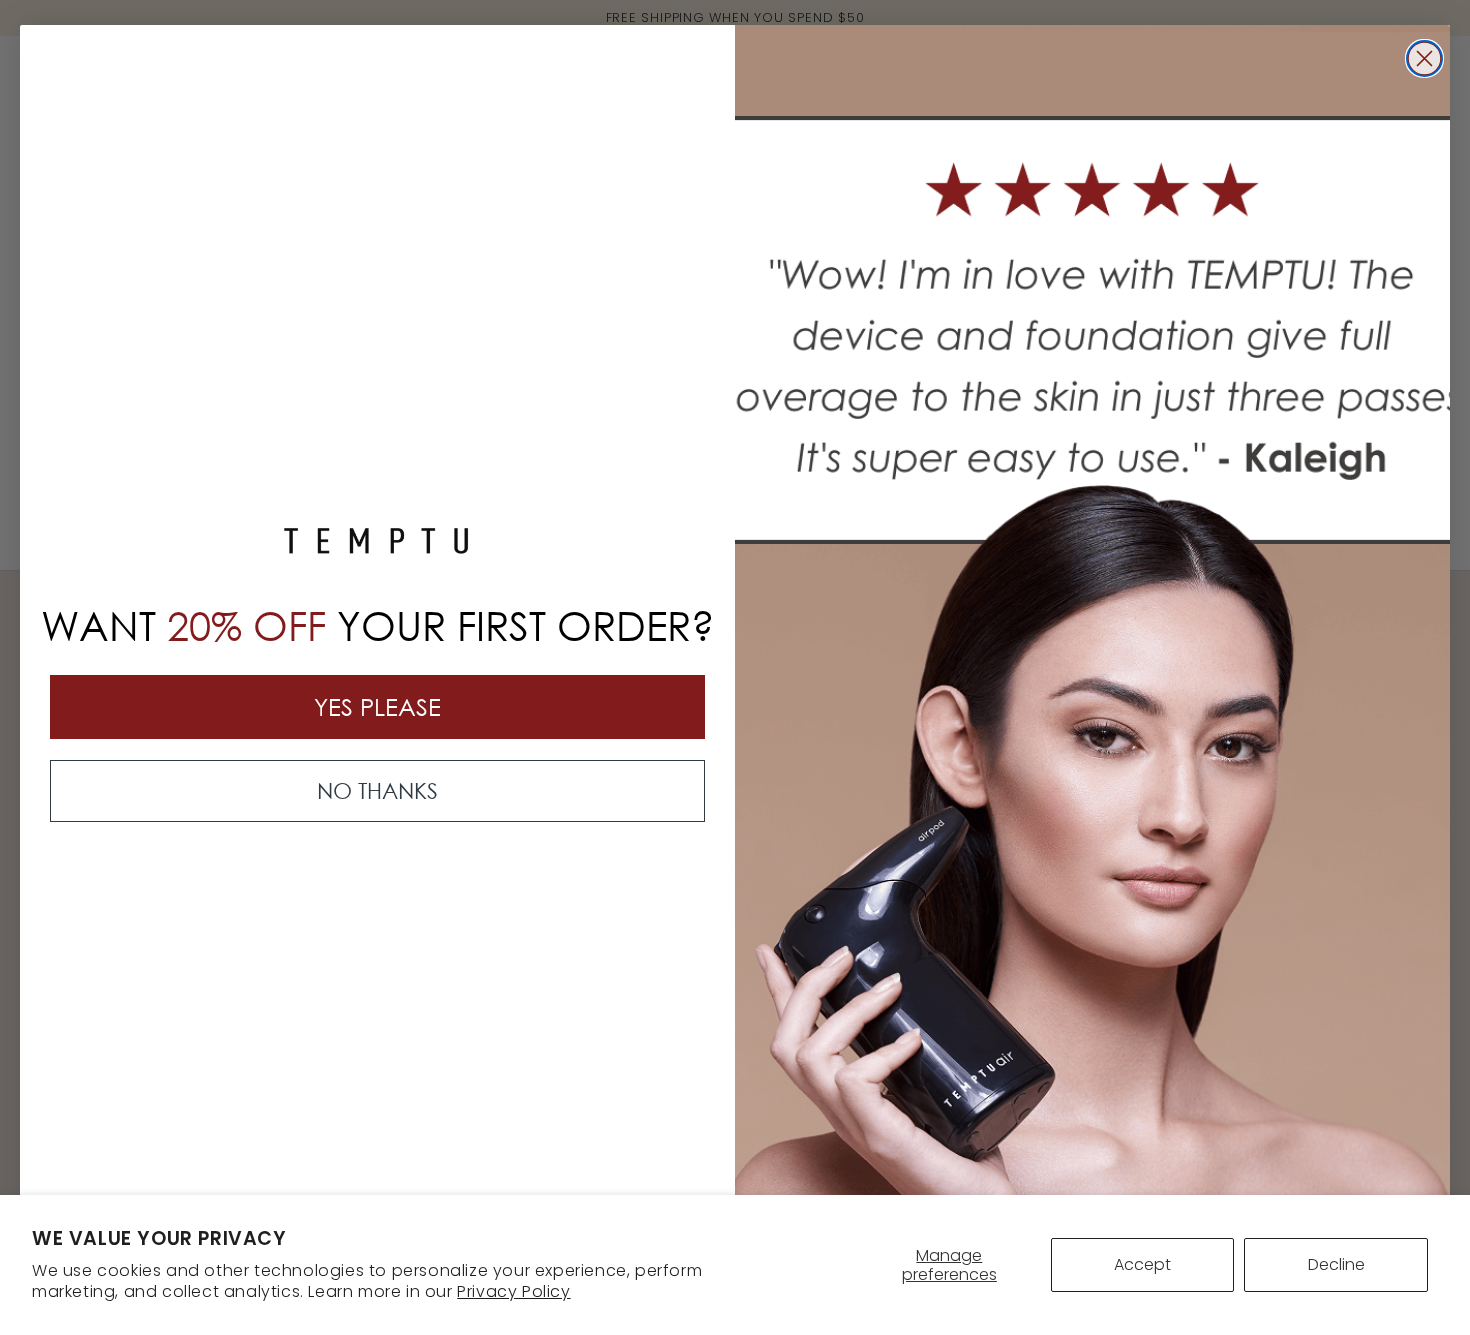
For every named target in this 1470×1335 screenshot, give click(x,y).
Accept (1142, 1264)
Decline (1336, 1264)
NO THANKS (377, 790)
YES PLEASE (377, 706)
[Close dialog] (1424, 58)
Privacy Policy (513, 1291)
